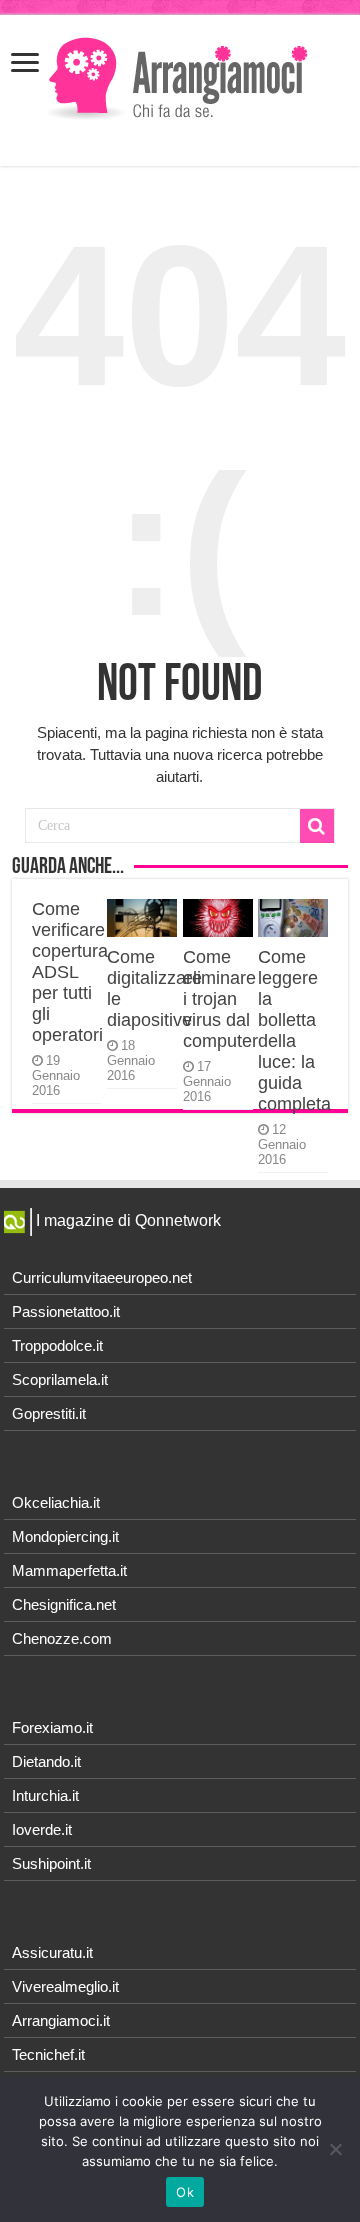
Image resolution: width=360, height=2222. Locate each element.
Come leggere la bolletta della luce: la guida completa (294, 1030)
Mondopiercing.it (65, 1536)
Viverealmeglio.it (65, 1986)
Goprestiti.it (49, 1413)
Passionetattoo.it (66, 1311)
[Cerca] (317, 826)
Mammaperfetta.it (69, 1570)
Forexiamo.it (52, 1727)
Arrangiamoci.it (61, 2020)
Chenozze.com (62, 1638)
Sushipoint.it (51, 1863)
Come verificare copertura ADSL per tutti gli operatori (70, 972)
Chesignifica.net (64, 1604)
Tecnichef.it (48, 2054)
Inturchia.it (45, 1795)
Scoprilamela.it (60, 1379)
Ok (185, 2192)
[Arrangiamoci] (180, 76)
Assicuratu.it (52, 1952)
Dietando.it (46, 1761)
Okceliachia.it (56, 1502)
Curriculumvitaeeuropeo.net (102, 1277)
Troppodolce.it (57, 1345)
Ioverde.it (42, 1829)
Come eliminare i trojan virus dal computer (220, 999)
